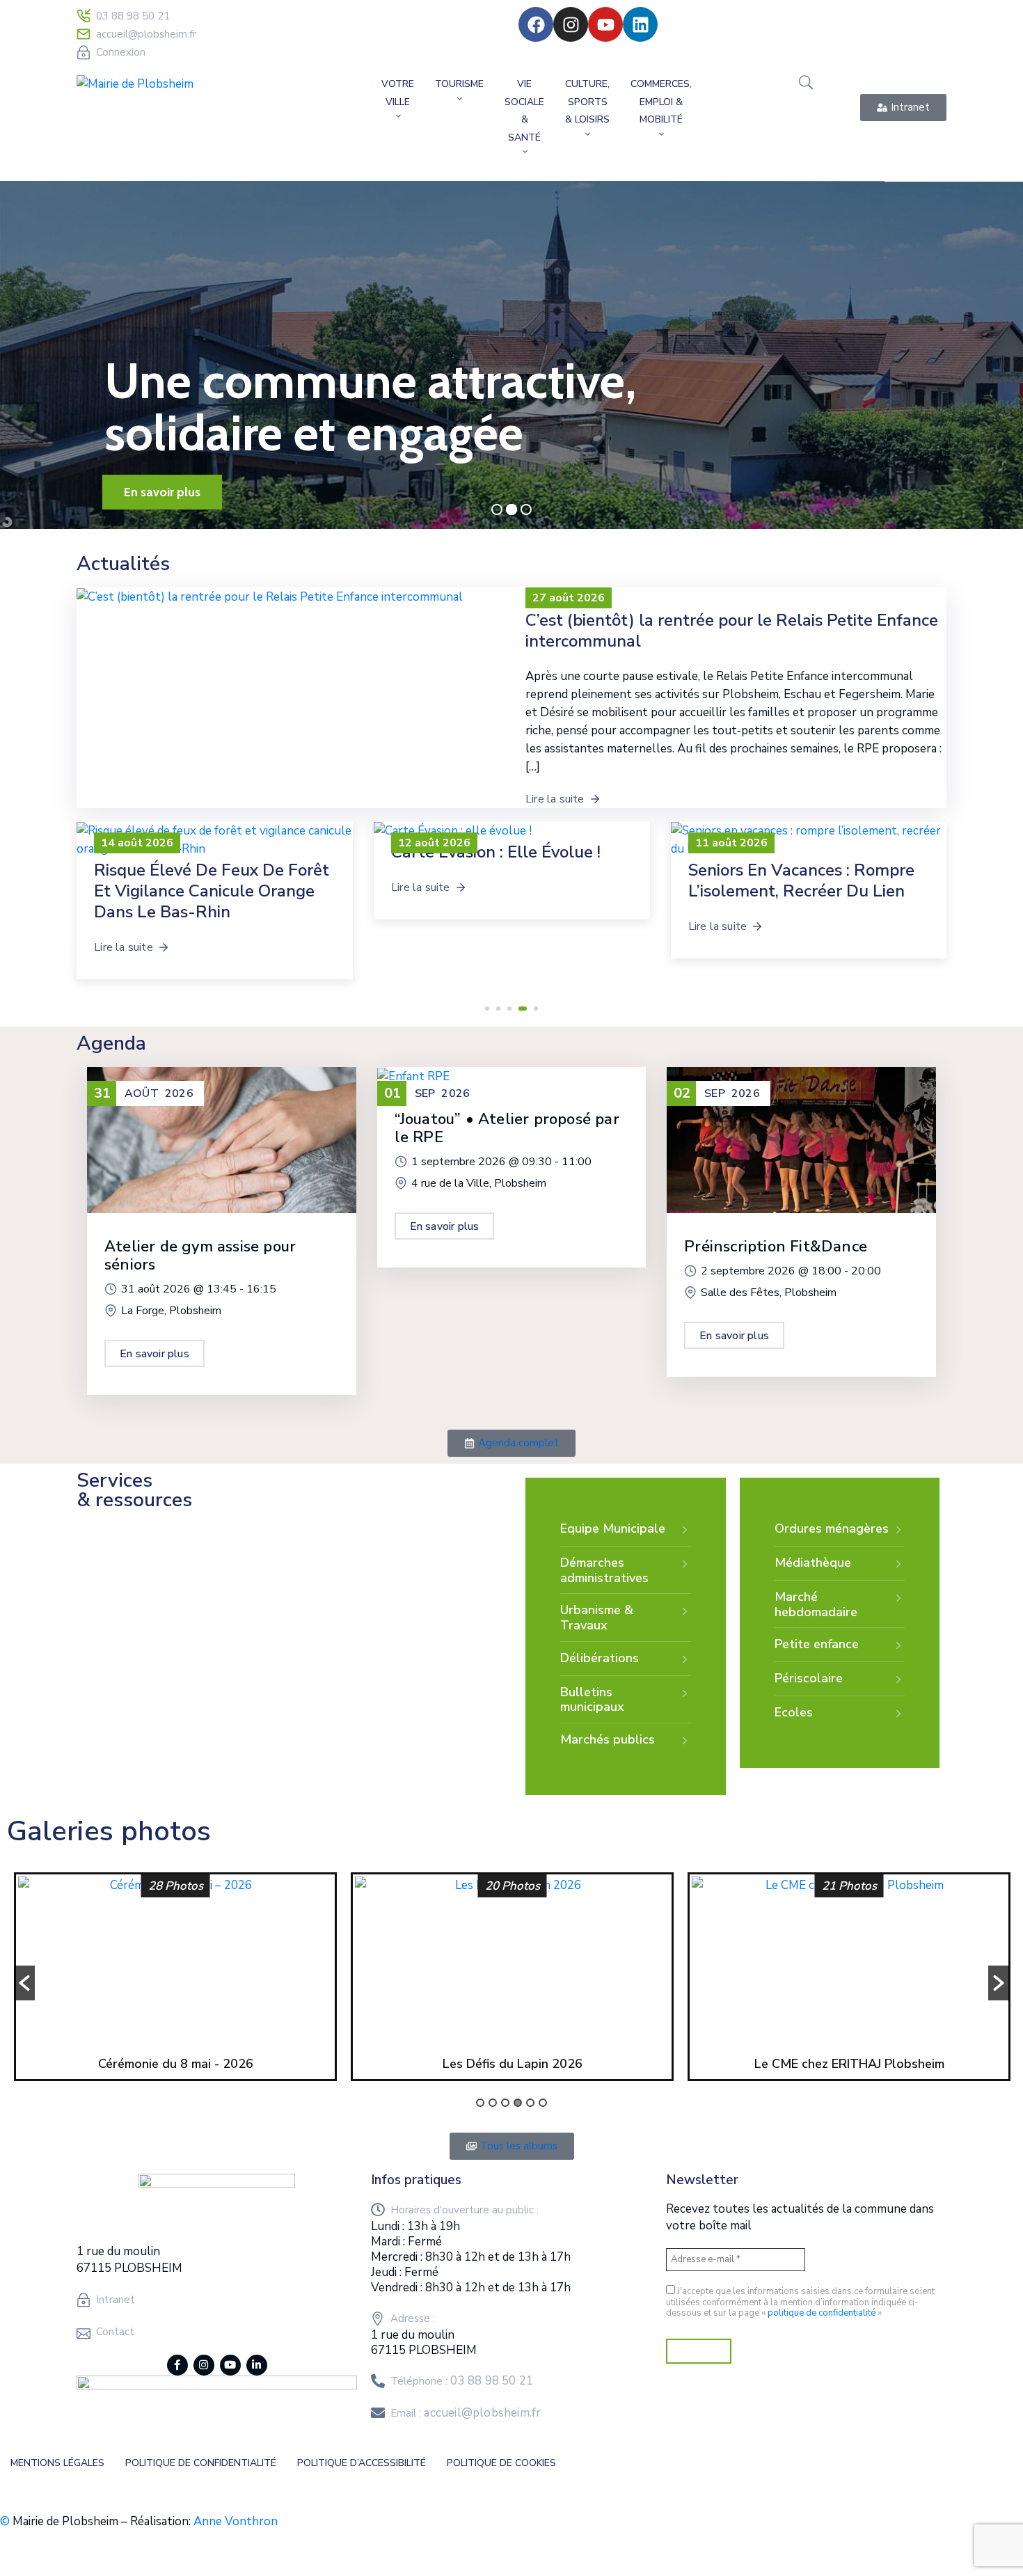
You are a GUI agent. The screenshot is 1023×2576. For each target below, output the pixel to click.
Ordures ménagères (832, 1528)
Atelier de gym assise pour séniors (200, 1256)
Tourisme (459, 84)
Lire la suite (555, 799)
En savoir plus (154, 1354)
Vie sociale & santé (524, 111)
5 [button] (530, 2103)
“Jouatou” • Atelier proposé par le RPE (507, 1128)
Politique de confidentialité (201, 2463)
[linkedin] (257, 2365)
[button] (487, 1009)
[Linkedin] (640, 24)
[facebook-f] (177, 2365)
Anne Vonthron (236, 2521)
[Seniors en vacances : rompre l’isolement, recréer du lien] (512, 840)
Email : (466, 2413)
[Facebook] (536, 24)
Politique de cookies (501, 2463)
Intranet (116, 2300)
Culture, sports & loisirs (587, 102)
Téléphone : (462, 2381)
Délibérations (600, 1658)
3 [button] (505, 2103)
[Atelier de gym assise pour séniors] (222, 1139)
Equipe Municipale (613, 1528)
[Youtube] (605, 24)
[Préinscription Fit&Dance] (801, 1139)
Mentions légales (57, 2463)
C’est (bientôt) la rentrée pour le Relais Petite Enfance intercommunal (732, 631)
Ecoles (794, 1712)
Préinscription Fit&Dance (776, 1247)
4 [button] (518, 2103)
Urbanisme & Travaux (597, 1618)
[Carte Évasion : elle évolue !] (215, 831)
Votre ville (398, 93)
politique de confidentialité (822, 2313)
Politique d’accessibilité (362, 2463)
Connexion (121, 52)
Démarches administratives (604, 1570)
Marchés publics (608, 1739)
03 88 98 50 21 (133, 16)
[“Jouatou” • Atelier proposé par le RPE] (413, 1076)
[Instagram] (571, 24)
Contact (115, 2332)
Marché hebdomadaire (816, 1604)
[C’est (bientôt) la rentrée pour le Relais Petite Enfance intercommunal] (808, 840)
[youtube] (230, 2365)
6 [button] (543, 2103)
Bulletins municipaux (592, 1700)
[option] (175, 1980)
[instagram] (204, 2365)
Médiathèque (813, 1563)
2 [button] (493, 2103)
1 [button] (480, 2103)
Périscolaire (809, 1678)
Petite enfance (817, 1644)
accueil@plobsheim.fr (146, 34)
